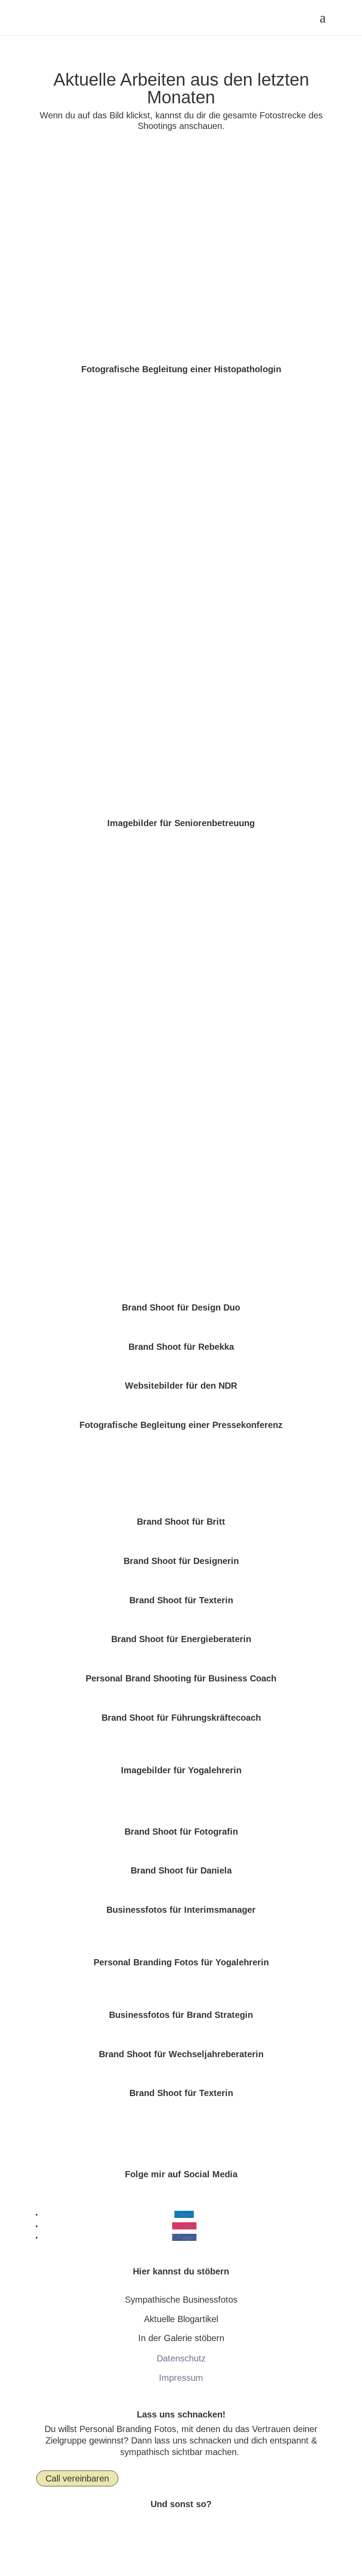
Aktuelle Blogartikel (181, 2319)
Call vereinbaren (77, 2478)
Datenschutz (181, 2358)
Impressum (181, 2378)
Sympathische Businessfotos (181, 2300)
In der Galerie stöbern (181, 2338)
